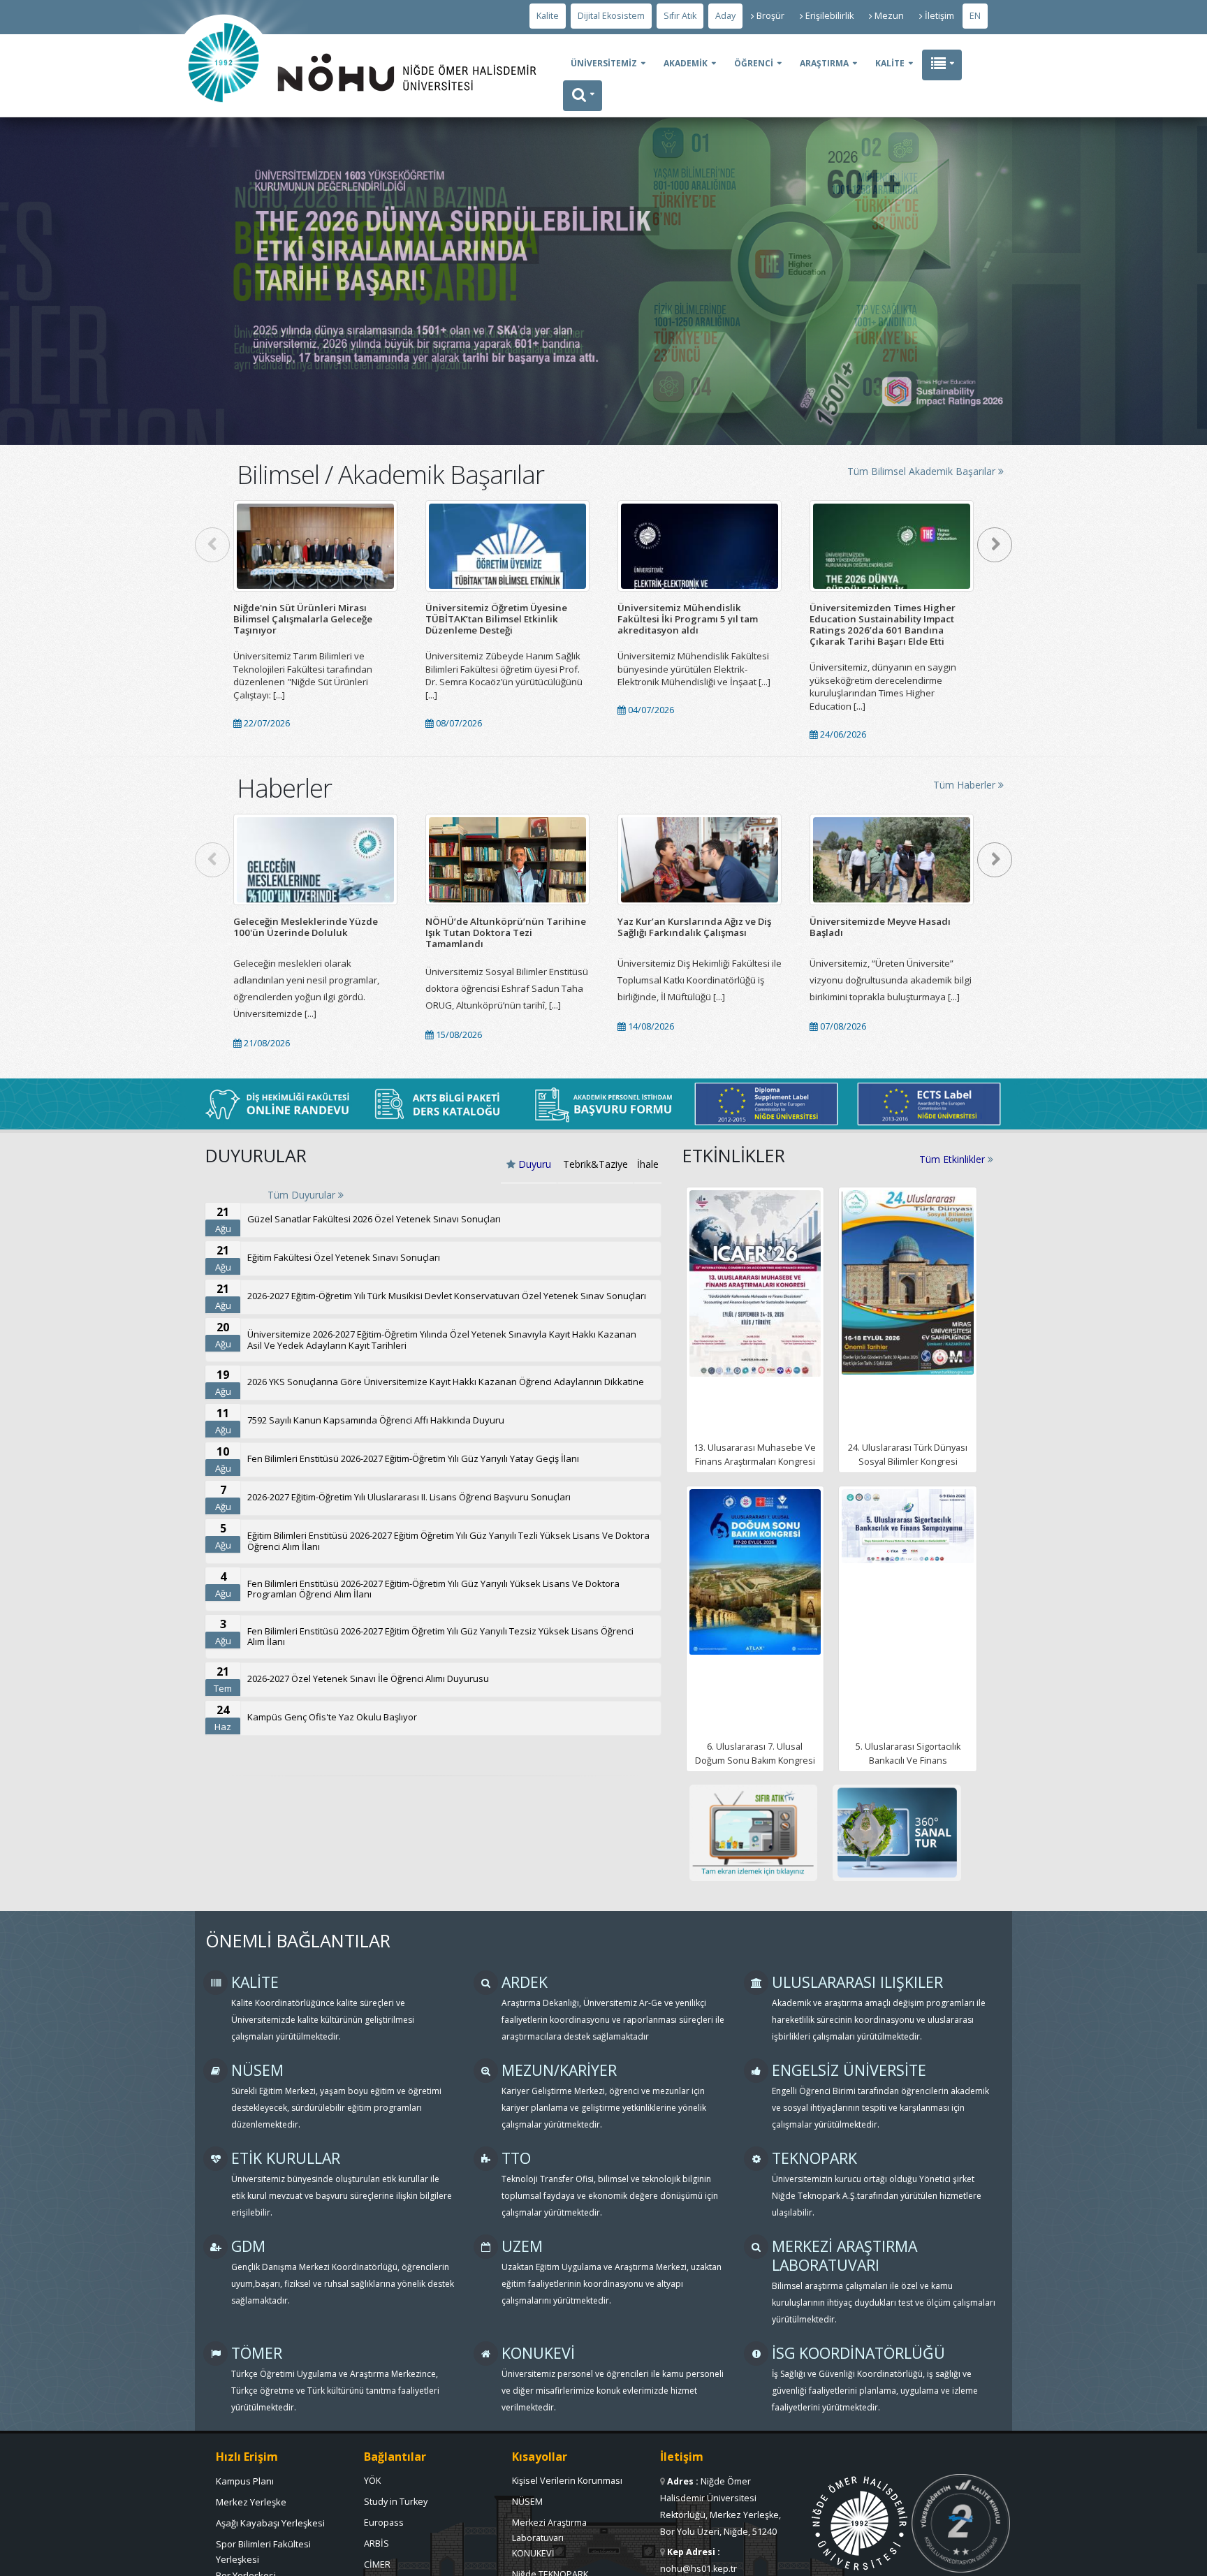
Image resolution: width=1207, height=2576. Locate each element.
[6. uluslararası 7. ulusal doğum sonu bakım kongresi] (755, 1572)
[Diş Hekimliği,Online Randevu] (278, 1104)
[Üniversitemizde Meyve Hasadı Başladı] (892, 859)
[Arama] (583, 96)
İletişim (939, 16)
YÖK (372, 2481)
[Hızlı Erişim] (942, 65)
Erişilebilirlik (829, 16)
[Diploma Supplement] (766, 1104)
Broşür (770, 16)
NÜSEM (527, 2502)
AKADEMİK (686, 63)
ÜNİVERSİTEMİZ (604, 63)
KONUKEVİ (533, 2553)
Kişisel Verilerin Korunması (567, 2481)
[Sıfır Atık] (754, 1833)
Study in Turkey (396, 2502)
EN (975, 16)
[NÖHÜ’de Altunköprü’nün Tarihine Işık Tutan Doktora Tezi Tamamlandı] (507, 859)
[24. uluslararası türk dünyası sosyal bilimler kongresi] (908, 1282)
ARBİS (376, 2544)
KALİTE (890, 63)
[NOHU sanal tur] (897, 1833)
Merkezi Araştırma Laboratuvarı (549, 2526)
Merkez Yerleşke (251, 2502)
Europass (384, 2523)
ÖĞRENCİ (754, 63)
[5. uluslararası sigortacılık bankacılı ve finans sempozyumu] (908, 1526)
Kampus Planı (245, 2481)
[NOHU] (224, 144)
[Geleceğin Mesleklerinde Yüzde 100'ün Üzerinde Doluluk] (315, 859)
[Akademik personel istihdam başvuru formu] (603, 1104)
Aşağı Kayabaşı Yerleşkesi (270, 2523)
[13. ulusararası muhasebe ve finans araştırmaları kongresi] (755, 1283)
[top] (1183, 2559)
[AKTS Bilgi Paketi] (441, 1104)
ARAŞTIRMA (824, 63)
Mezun (889, 16)
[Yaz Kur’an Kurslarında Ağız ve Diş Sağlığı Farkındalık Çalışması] (700, 859)
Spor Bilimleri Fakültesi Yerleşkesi (263, 2547)
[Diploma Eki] (929, 1104)
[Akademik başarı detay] (315, 546)
